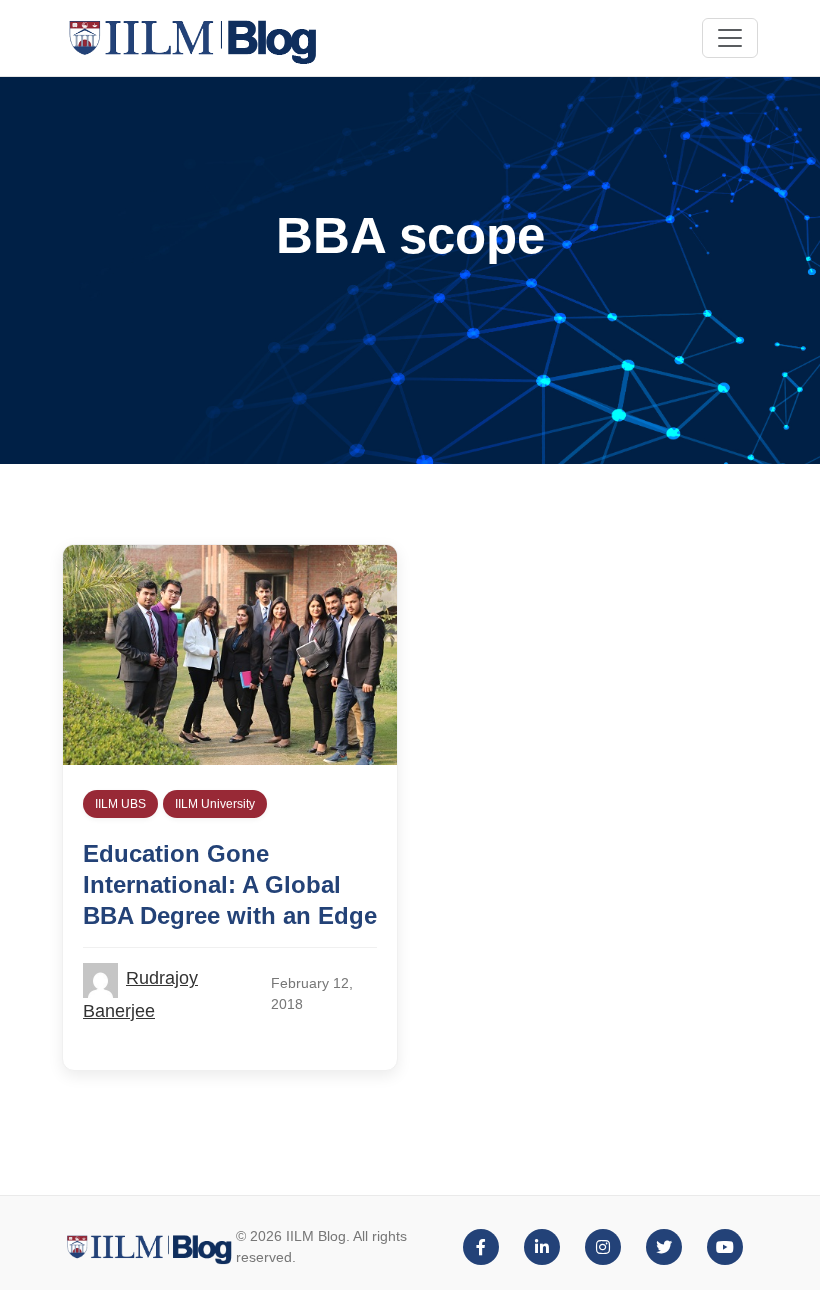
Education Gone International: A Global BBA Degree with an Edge (230, 884)
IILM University (215, 804)
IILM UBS (120, 804)
